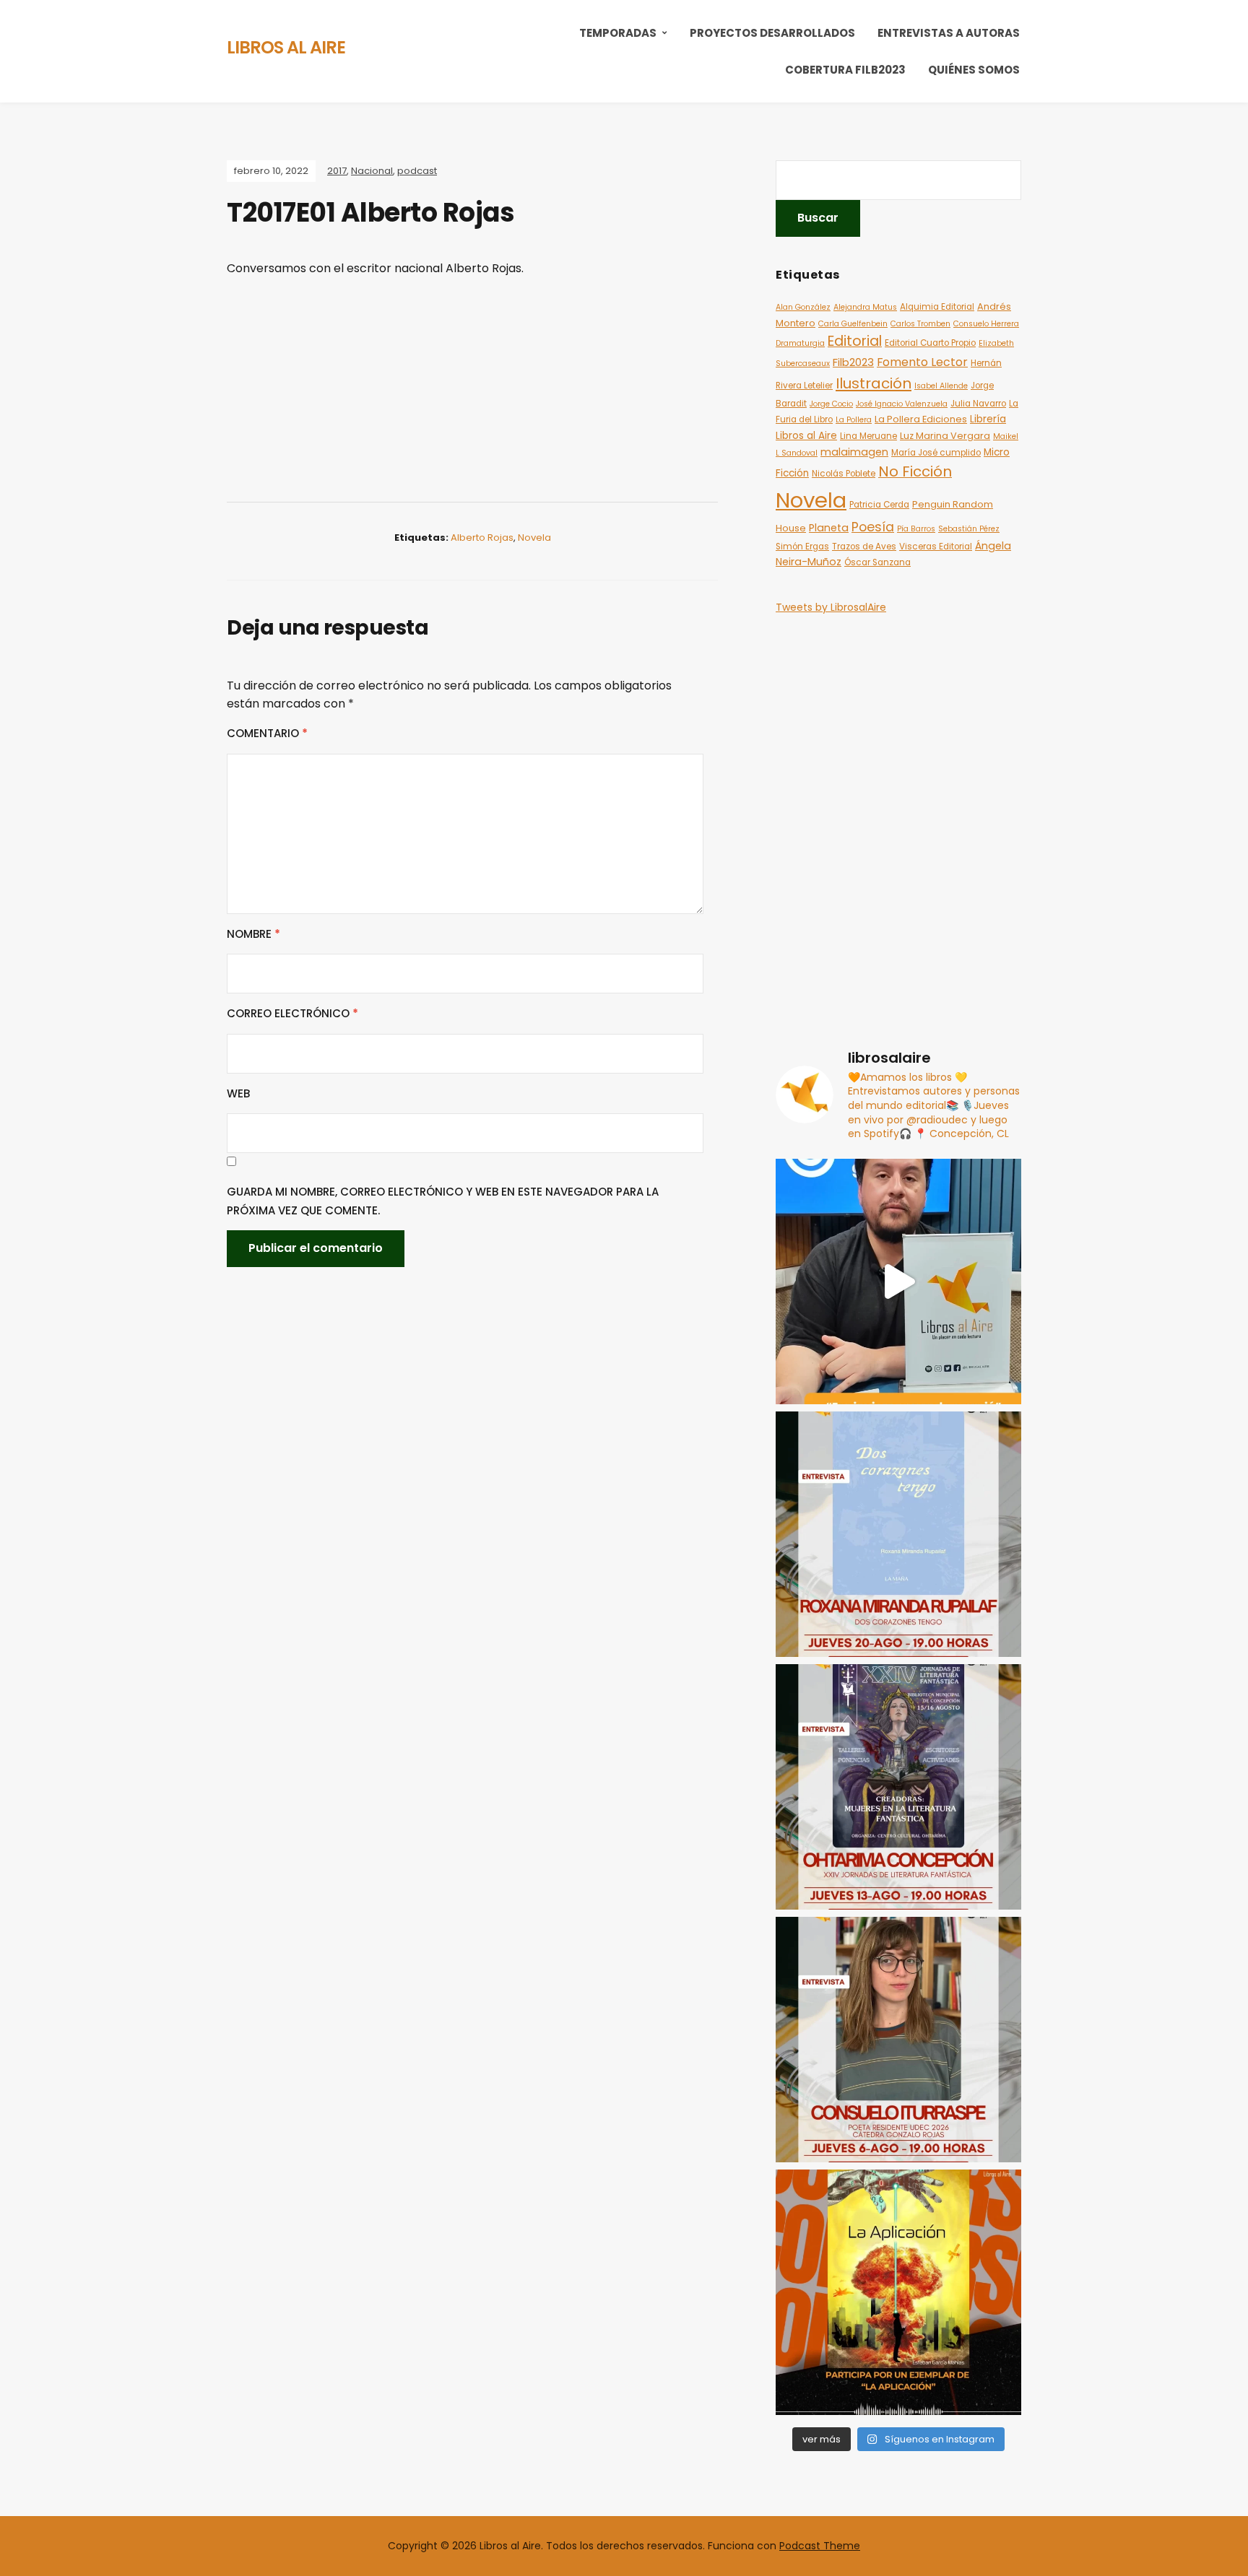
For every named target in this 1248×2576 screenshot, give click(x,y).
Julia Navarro (978, 404)
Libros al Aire (286, 47)
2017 (337, 171)
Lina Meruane (868, 436)
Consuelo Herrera (986, 324)
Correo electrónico (292, 1013)
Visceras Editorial (936, 547)
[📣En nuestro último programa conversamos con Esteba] (898, 2292)
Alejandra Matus (865, 307)
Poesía (873, 527)
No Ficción (915, 471)
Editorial (855, 341)
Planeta (829, 528)
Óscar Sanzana (877, 562)
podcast (417, 171)
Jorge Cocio (831, 404)
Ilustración (874, 383)
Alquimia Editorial (937, 307)
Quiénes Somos (974, 70)
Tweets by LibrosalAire (831, 607)
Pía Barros (916, 529)
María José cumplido (936, 453)
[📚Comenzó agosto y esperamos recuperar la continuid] (898, 2040)
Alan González (803, 307)
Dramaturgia (800, 343)
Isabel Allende (941, 386)
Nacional (372, 171)
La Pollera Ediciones (921, 419)
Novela (534, 538)
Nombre (253, 934)
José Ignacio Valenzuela (902, 404)
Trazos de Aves (864, 547)
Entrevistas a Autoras (949, 33)
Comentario (267, 733)
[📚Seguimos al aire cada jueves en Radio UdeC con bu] (898, 1534)
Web (238, 1093)
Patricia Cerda (879, 505)
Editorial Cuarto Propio (930, 343)
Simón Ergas (802, 547)
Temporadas (618, 33)
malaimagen (854, 452)
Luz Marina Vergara (945, 436)
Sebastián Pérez (969, 529)
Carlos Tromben (920, 324)
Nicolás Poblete (844, 474)
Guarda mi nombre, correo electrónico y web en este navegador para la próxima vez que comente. (443, 1201)
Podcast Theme (820, 2546)
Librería (988, 419)
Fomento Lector (922, 362)
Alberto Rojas (482, 538)
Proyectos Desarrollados (772, 33)
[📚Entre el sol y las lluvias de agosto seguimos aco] (898, 1787)
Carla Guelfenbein (853, 324)
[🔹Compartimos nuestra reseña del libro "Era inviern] (898, 1282)
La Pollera (854, 420)
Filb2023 (853, 362)
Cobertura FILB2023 (845, 70)
